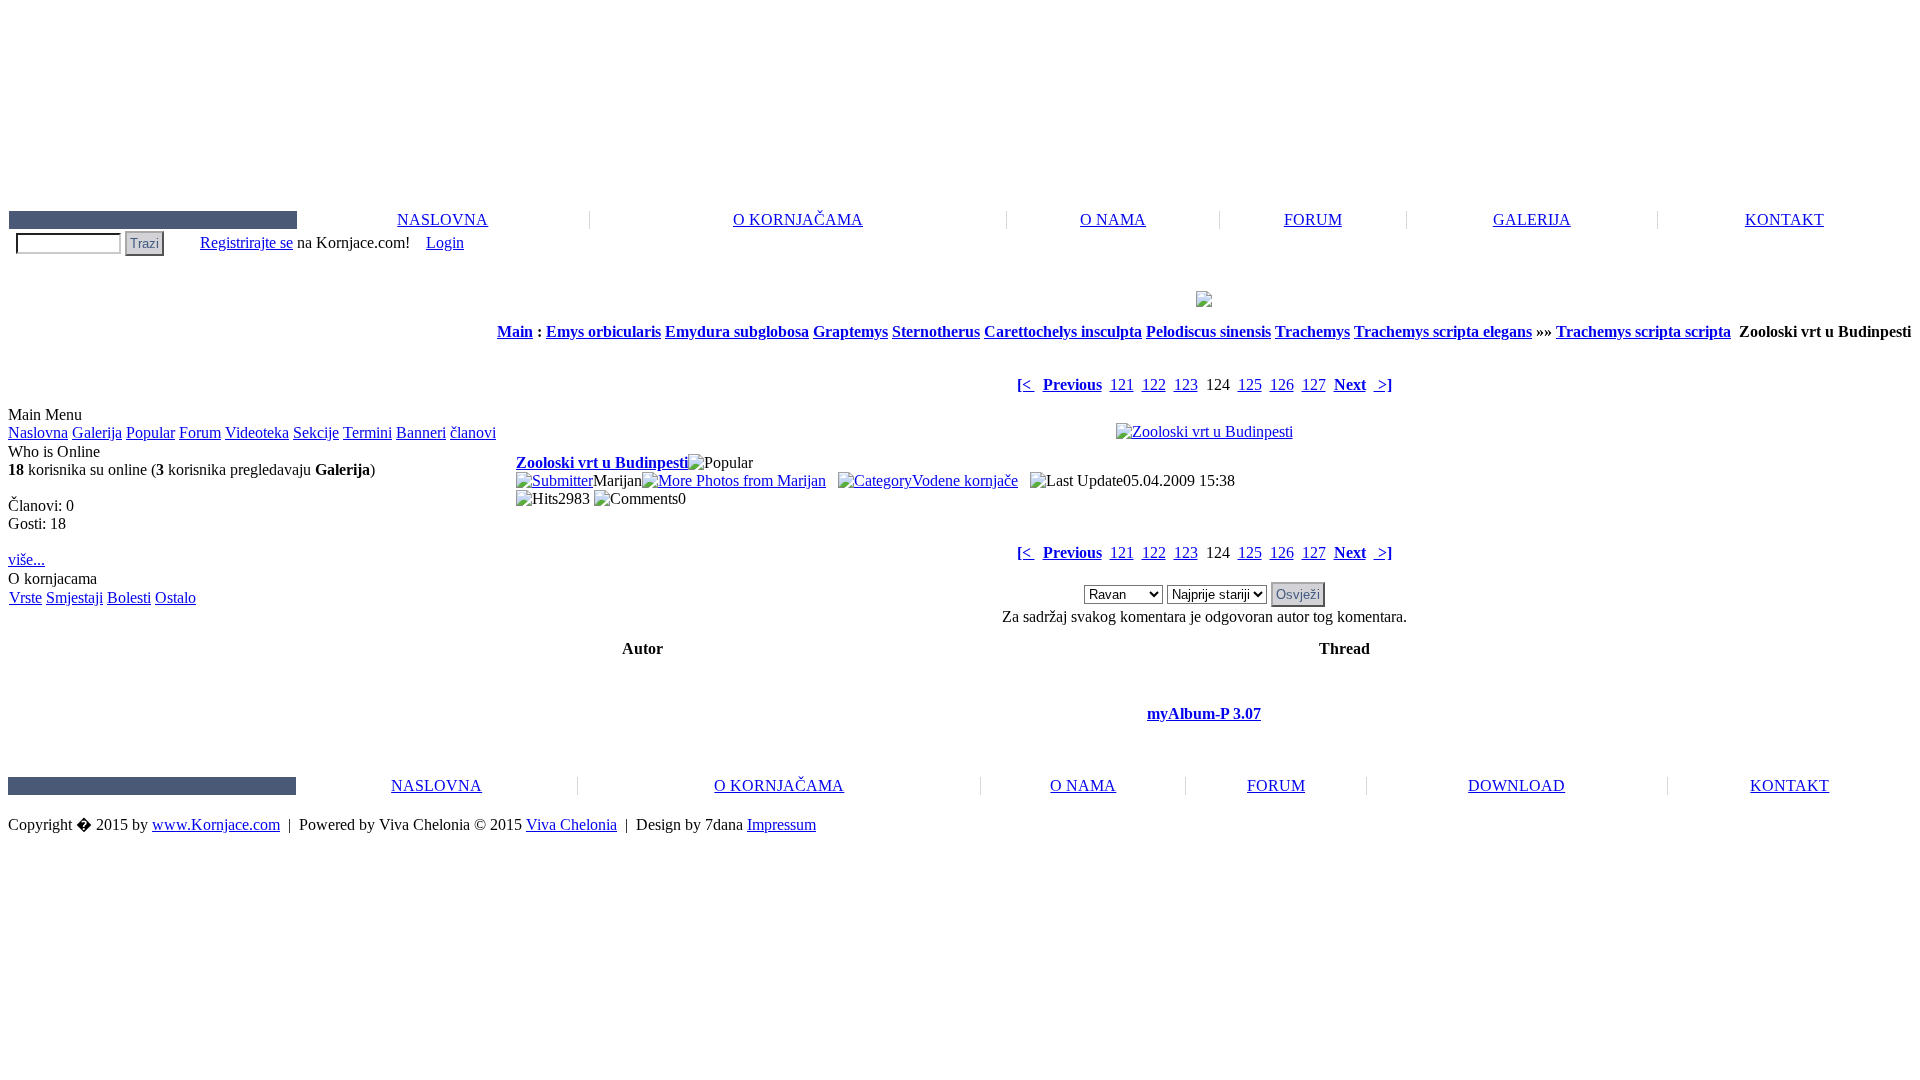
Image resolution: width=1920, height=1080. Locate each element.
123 (1186, 384)
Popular (150, 432)
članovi (473, 432)
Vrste (25, 597)
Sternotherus (936, 331)
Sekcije (316, 432)
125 (1250, 384)
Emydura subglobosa (737, 331)
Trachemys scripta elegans (1443, 331)
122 (1154, 384)
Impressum (781, 824)
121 (1122, 384)
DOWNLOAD (1516, 785)
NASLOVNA (442, 219)
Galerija (97, 432)
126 (1282, 384)
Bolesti (129, 597)
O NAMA (1113, 219)
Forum (200, 432)
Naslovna (38, 432)
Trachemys (1312, 331)
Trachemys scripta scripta (1643, 331)
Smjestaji (74, 597)
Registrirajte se (246, 242)
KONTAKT (1784, 219)
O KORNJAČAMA (798, 219)
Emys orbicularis (603, 331)
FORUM (1313, 219)
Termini (367, 432)
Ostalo (175, 597)
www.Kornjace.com (216, 824)
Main (515, 331)
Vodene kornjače (965, 480)
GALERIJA (1532, 219)
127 (1314, 384)
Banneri (421, 432)
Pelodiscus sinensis (1208, 331)
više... (26, 559)
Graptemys (850, 331)
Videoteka (257, 432)
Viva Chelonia (571, 824)
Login (445, 242)
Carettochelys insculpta (1063, 331)
